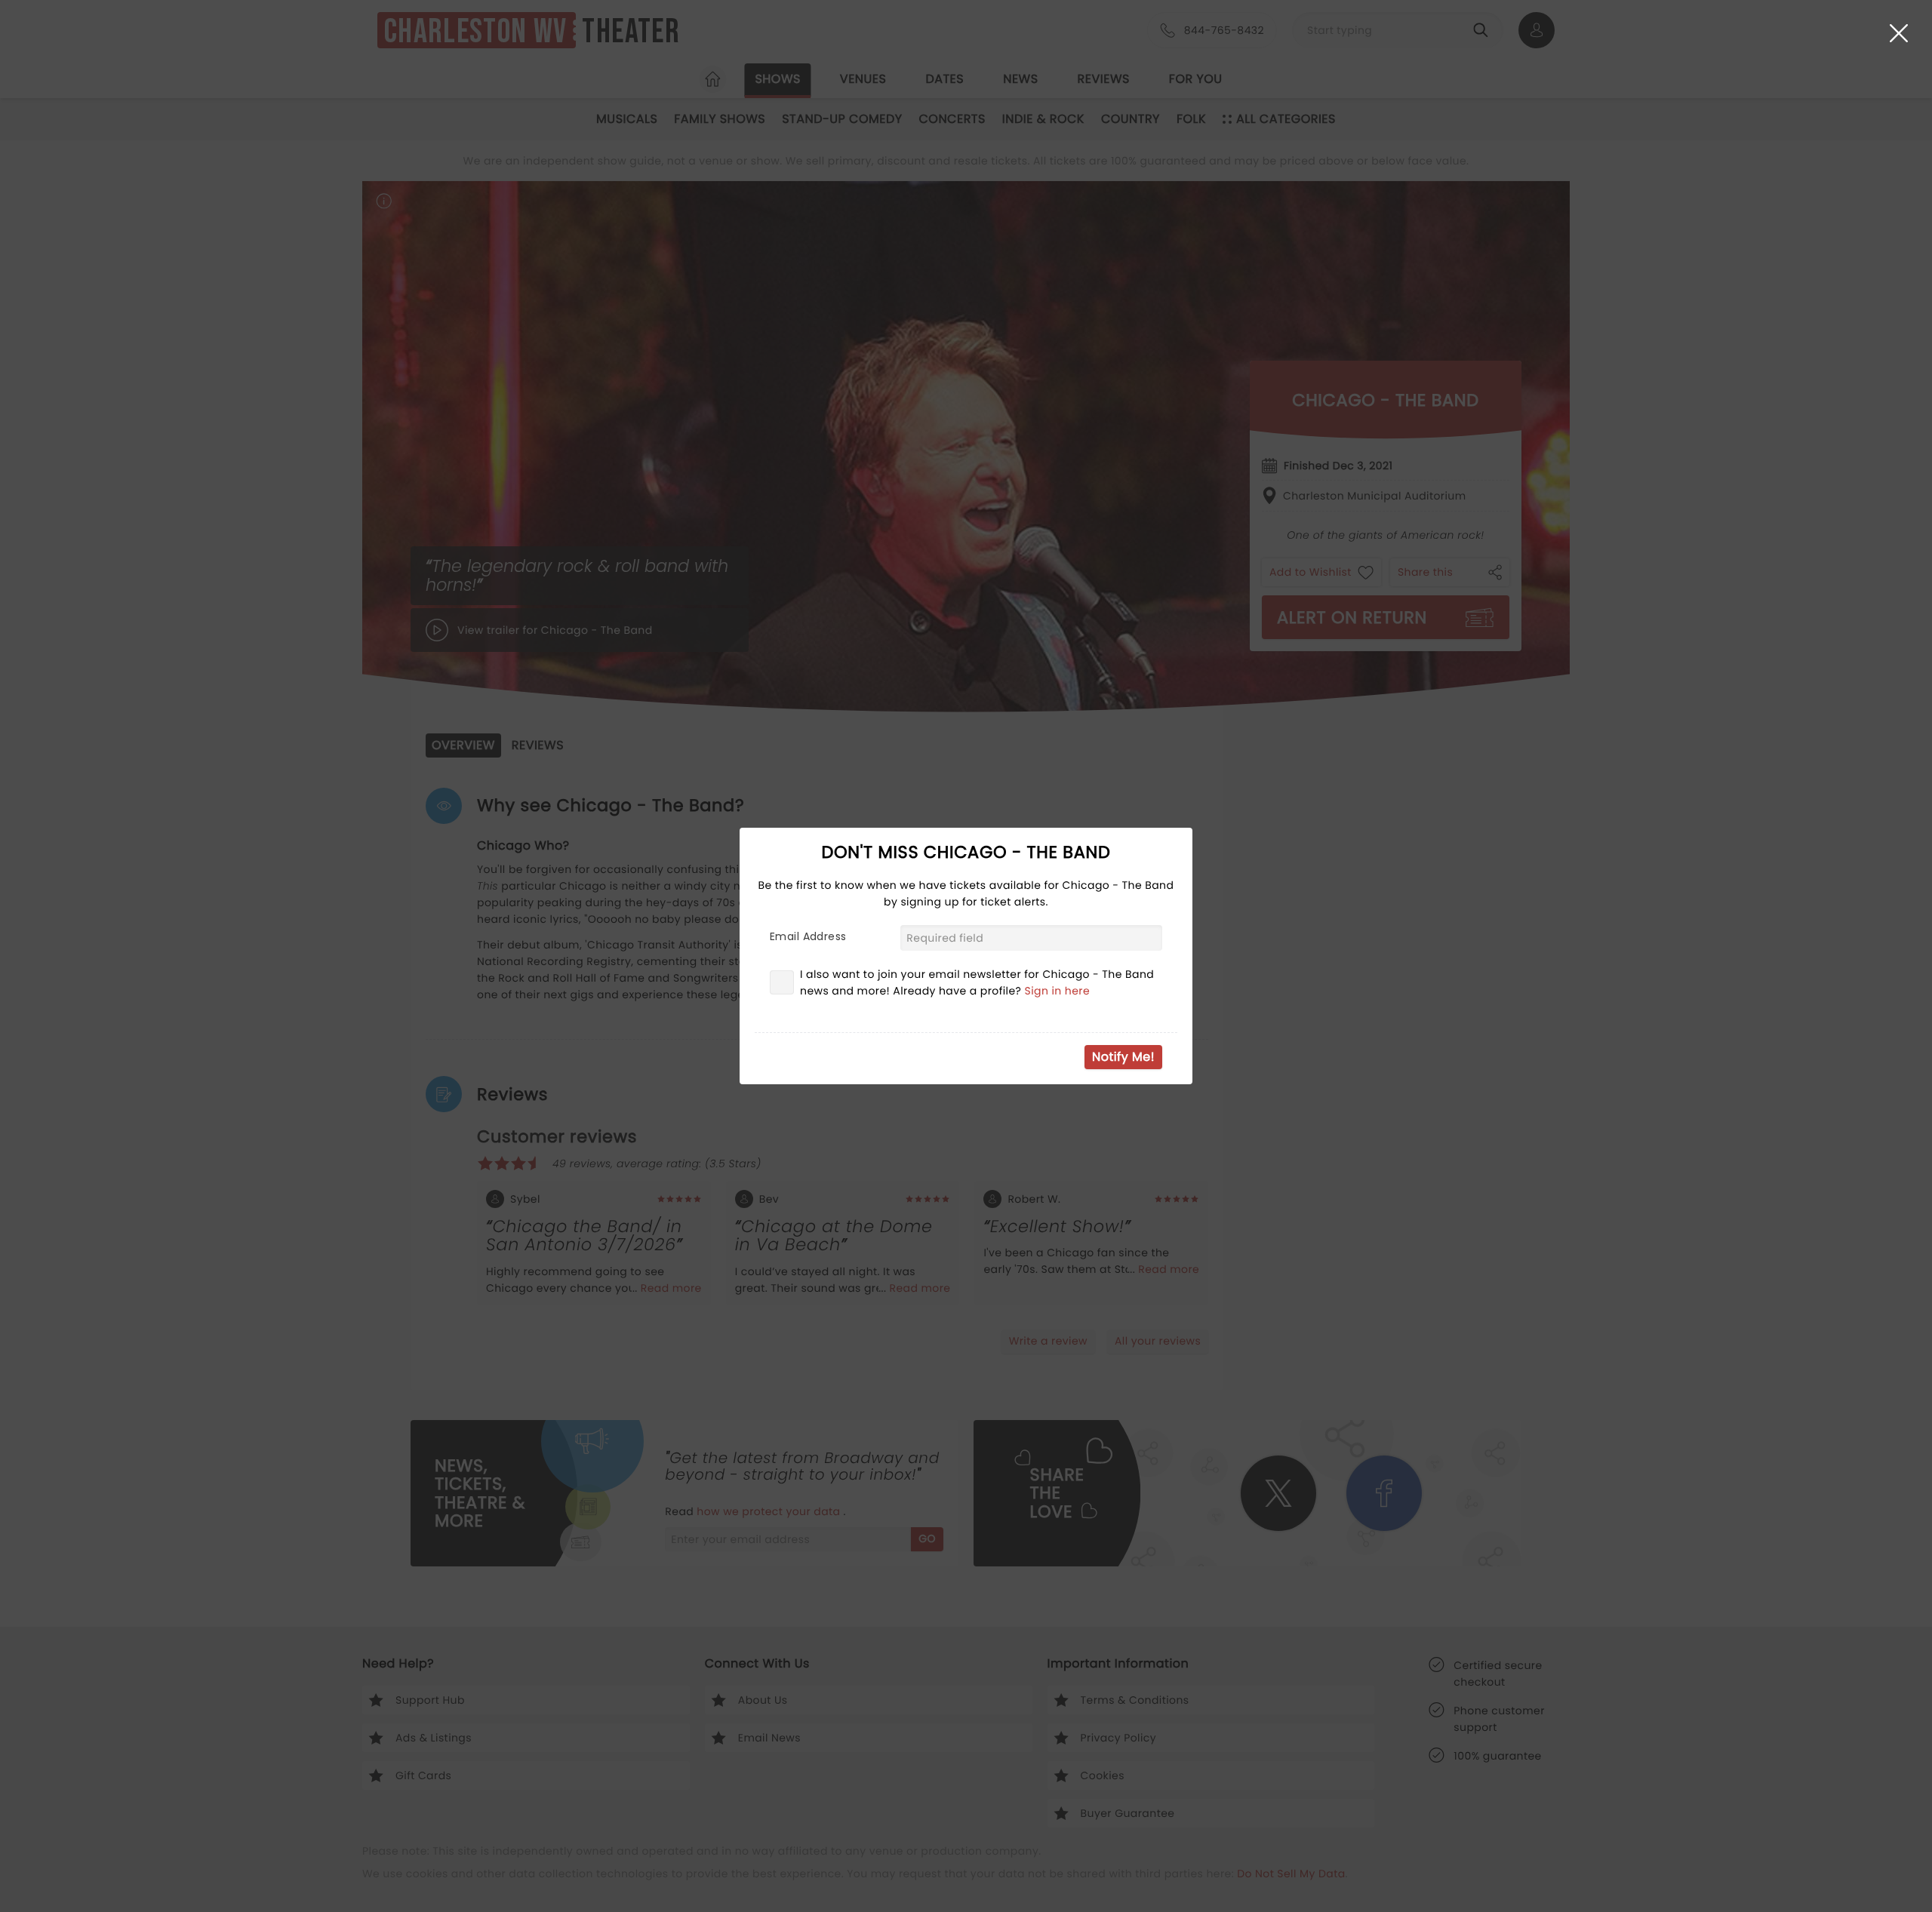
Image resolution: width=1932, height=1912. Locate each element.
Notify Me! (1123, 1057)
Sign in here (1058, 991)
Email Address (808, 936)
